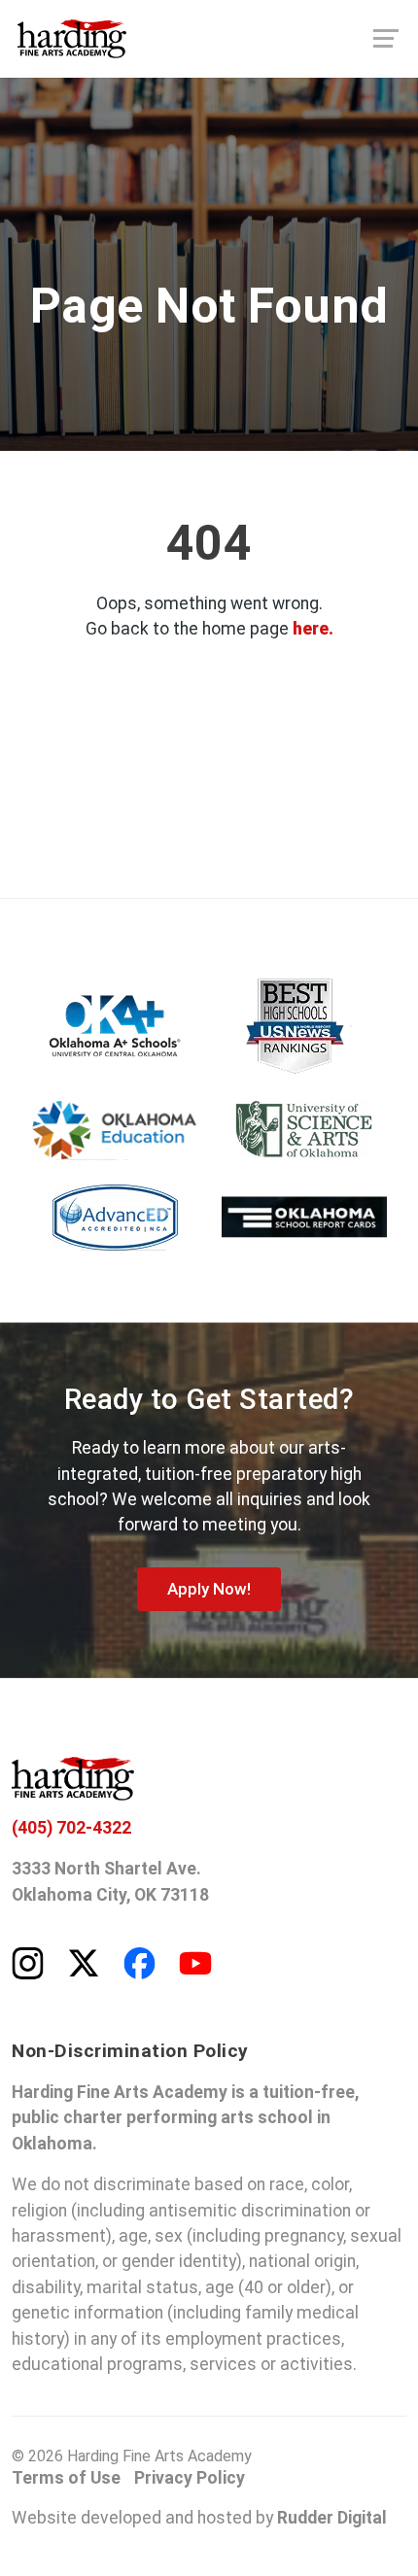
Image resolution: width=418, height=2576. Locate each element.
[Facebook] (139, 1962)
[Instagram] (28, 1962)
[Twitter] (84, 1962)
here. (313, 629)
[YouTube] (195, 1962)
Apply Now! (209, 1589)
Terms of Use (66, 2478)
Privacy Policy (190, 2478)
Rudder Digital (332, 2518)
